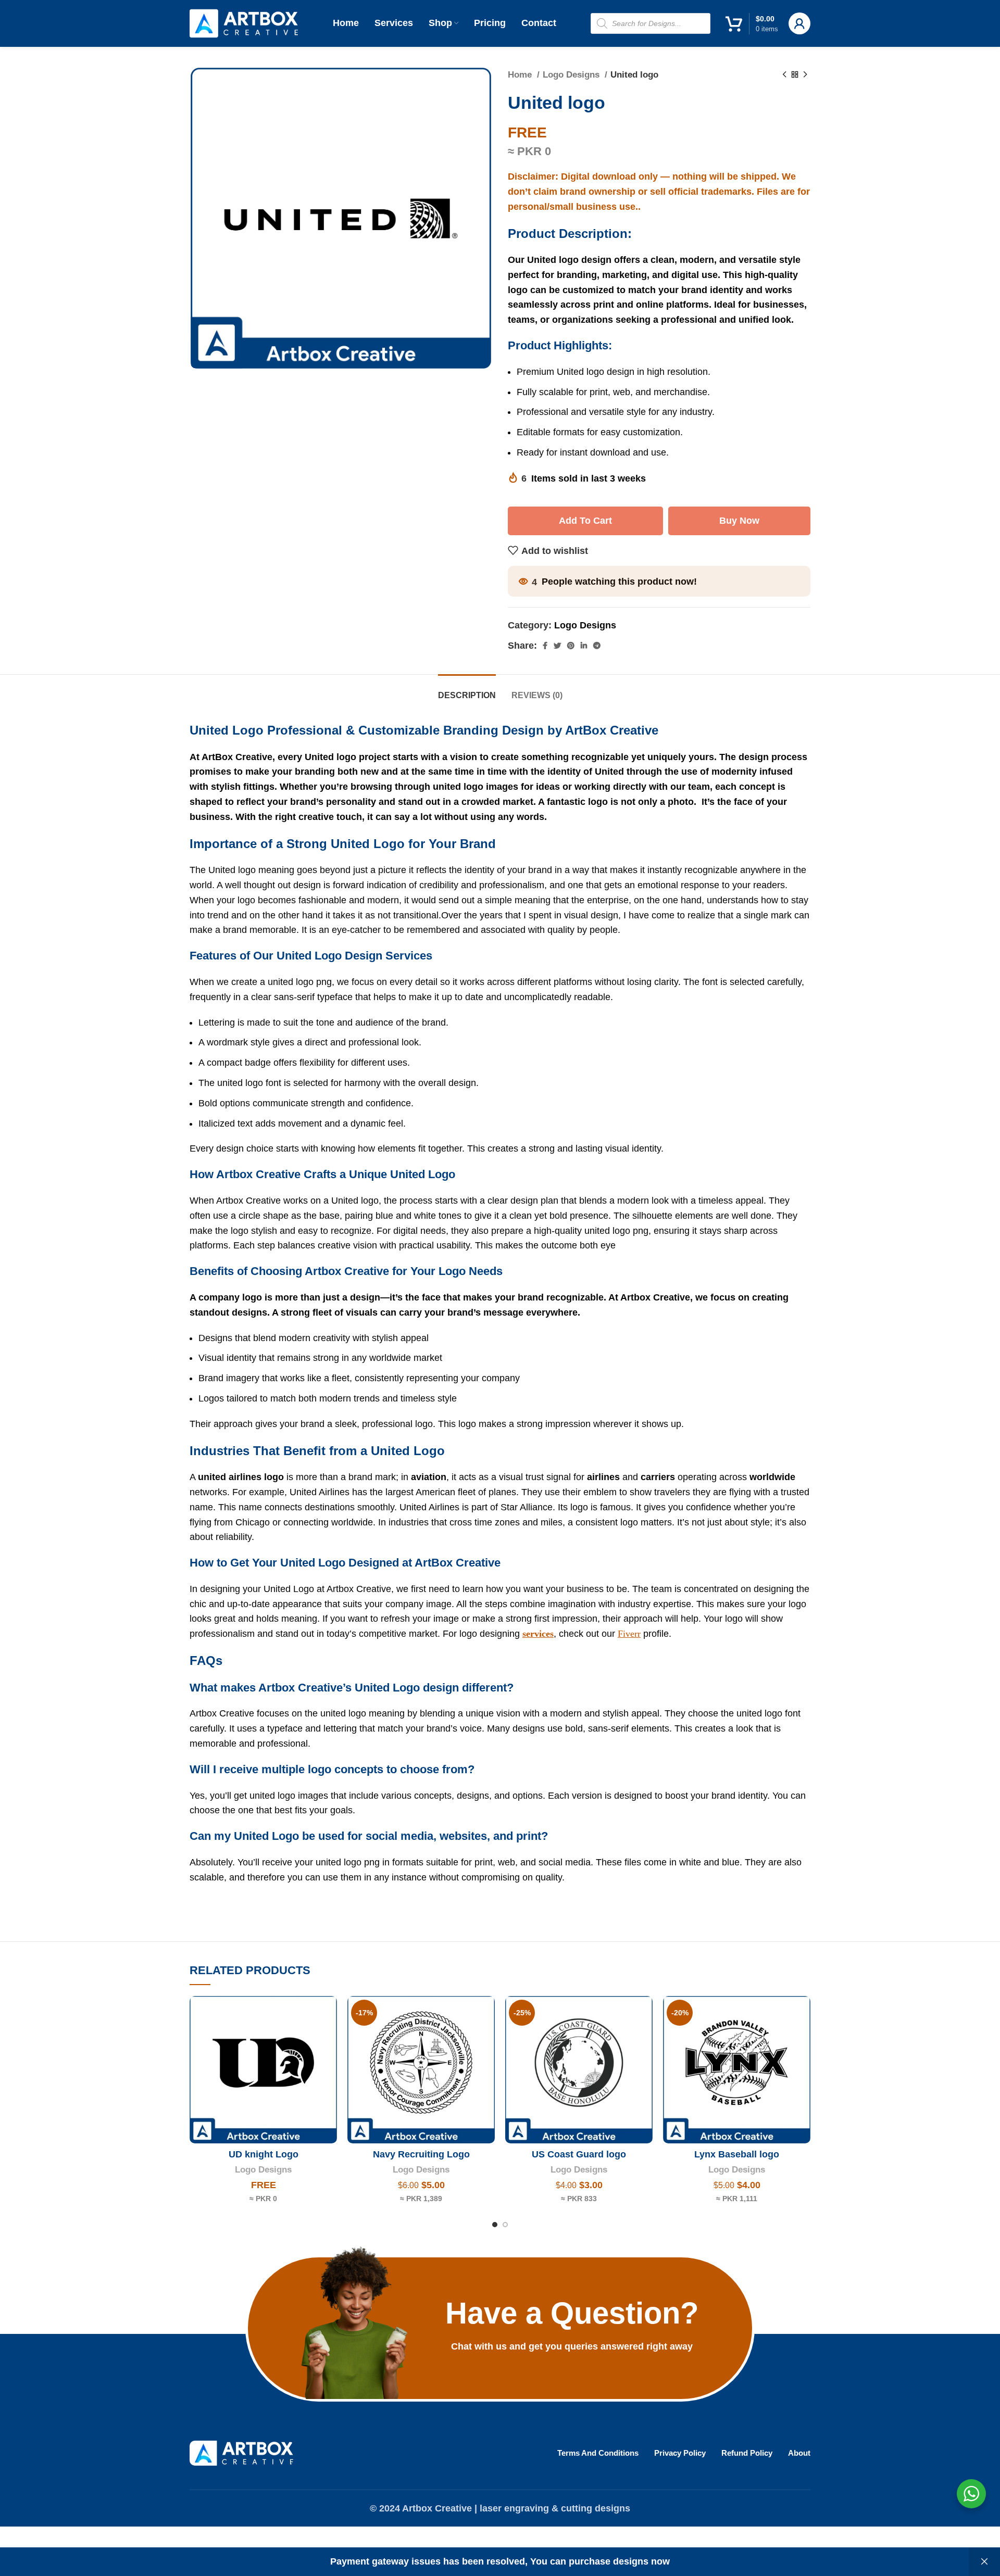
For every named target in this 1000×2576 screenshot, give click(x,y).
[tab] (467, 690)
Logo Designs (572, 75)
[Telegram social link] (597, 646)
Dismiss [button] (984, 2562)
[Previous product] (784, 75)
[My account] (799, 23)
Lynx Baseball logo (737, 2154)
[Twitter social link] (557, 646)
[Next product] (805, 75)
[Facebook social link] (545, 646)
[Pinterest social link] (571, 646)
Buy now (739, 521)
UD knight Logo (264, 2154)
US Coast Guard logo (579, 2154)
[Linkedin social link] (584, 646)
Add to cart (585, 521)
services (538, 1634)
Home (521, 75)
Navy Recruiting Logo (421, 2154)
